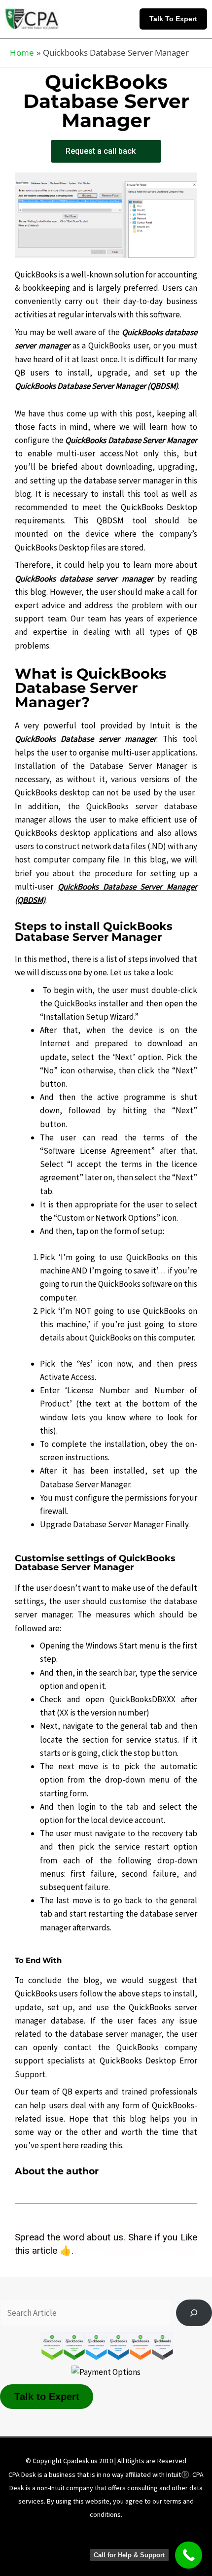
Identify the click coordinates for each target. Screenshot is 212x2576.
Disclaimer (99, 2533)
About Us (51, 2533)
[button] (176, 19)
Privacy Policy (155, 2533)
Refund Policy (61, 2547)
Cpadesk (159, 2547)
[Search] (194, 2313)
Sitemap (113, 2547)
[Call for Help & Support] (189, 2555)
